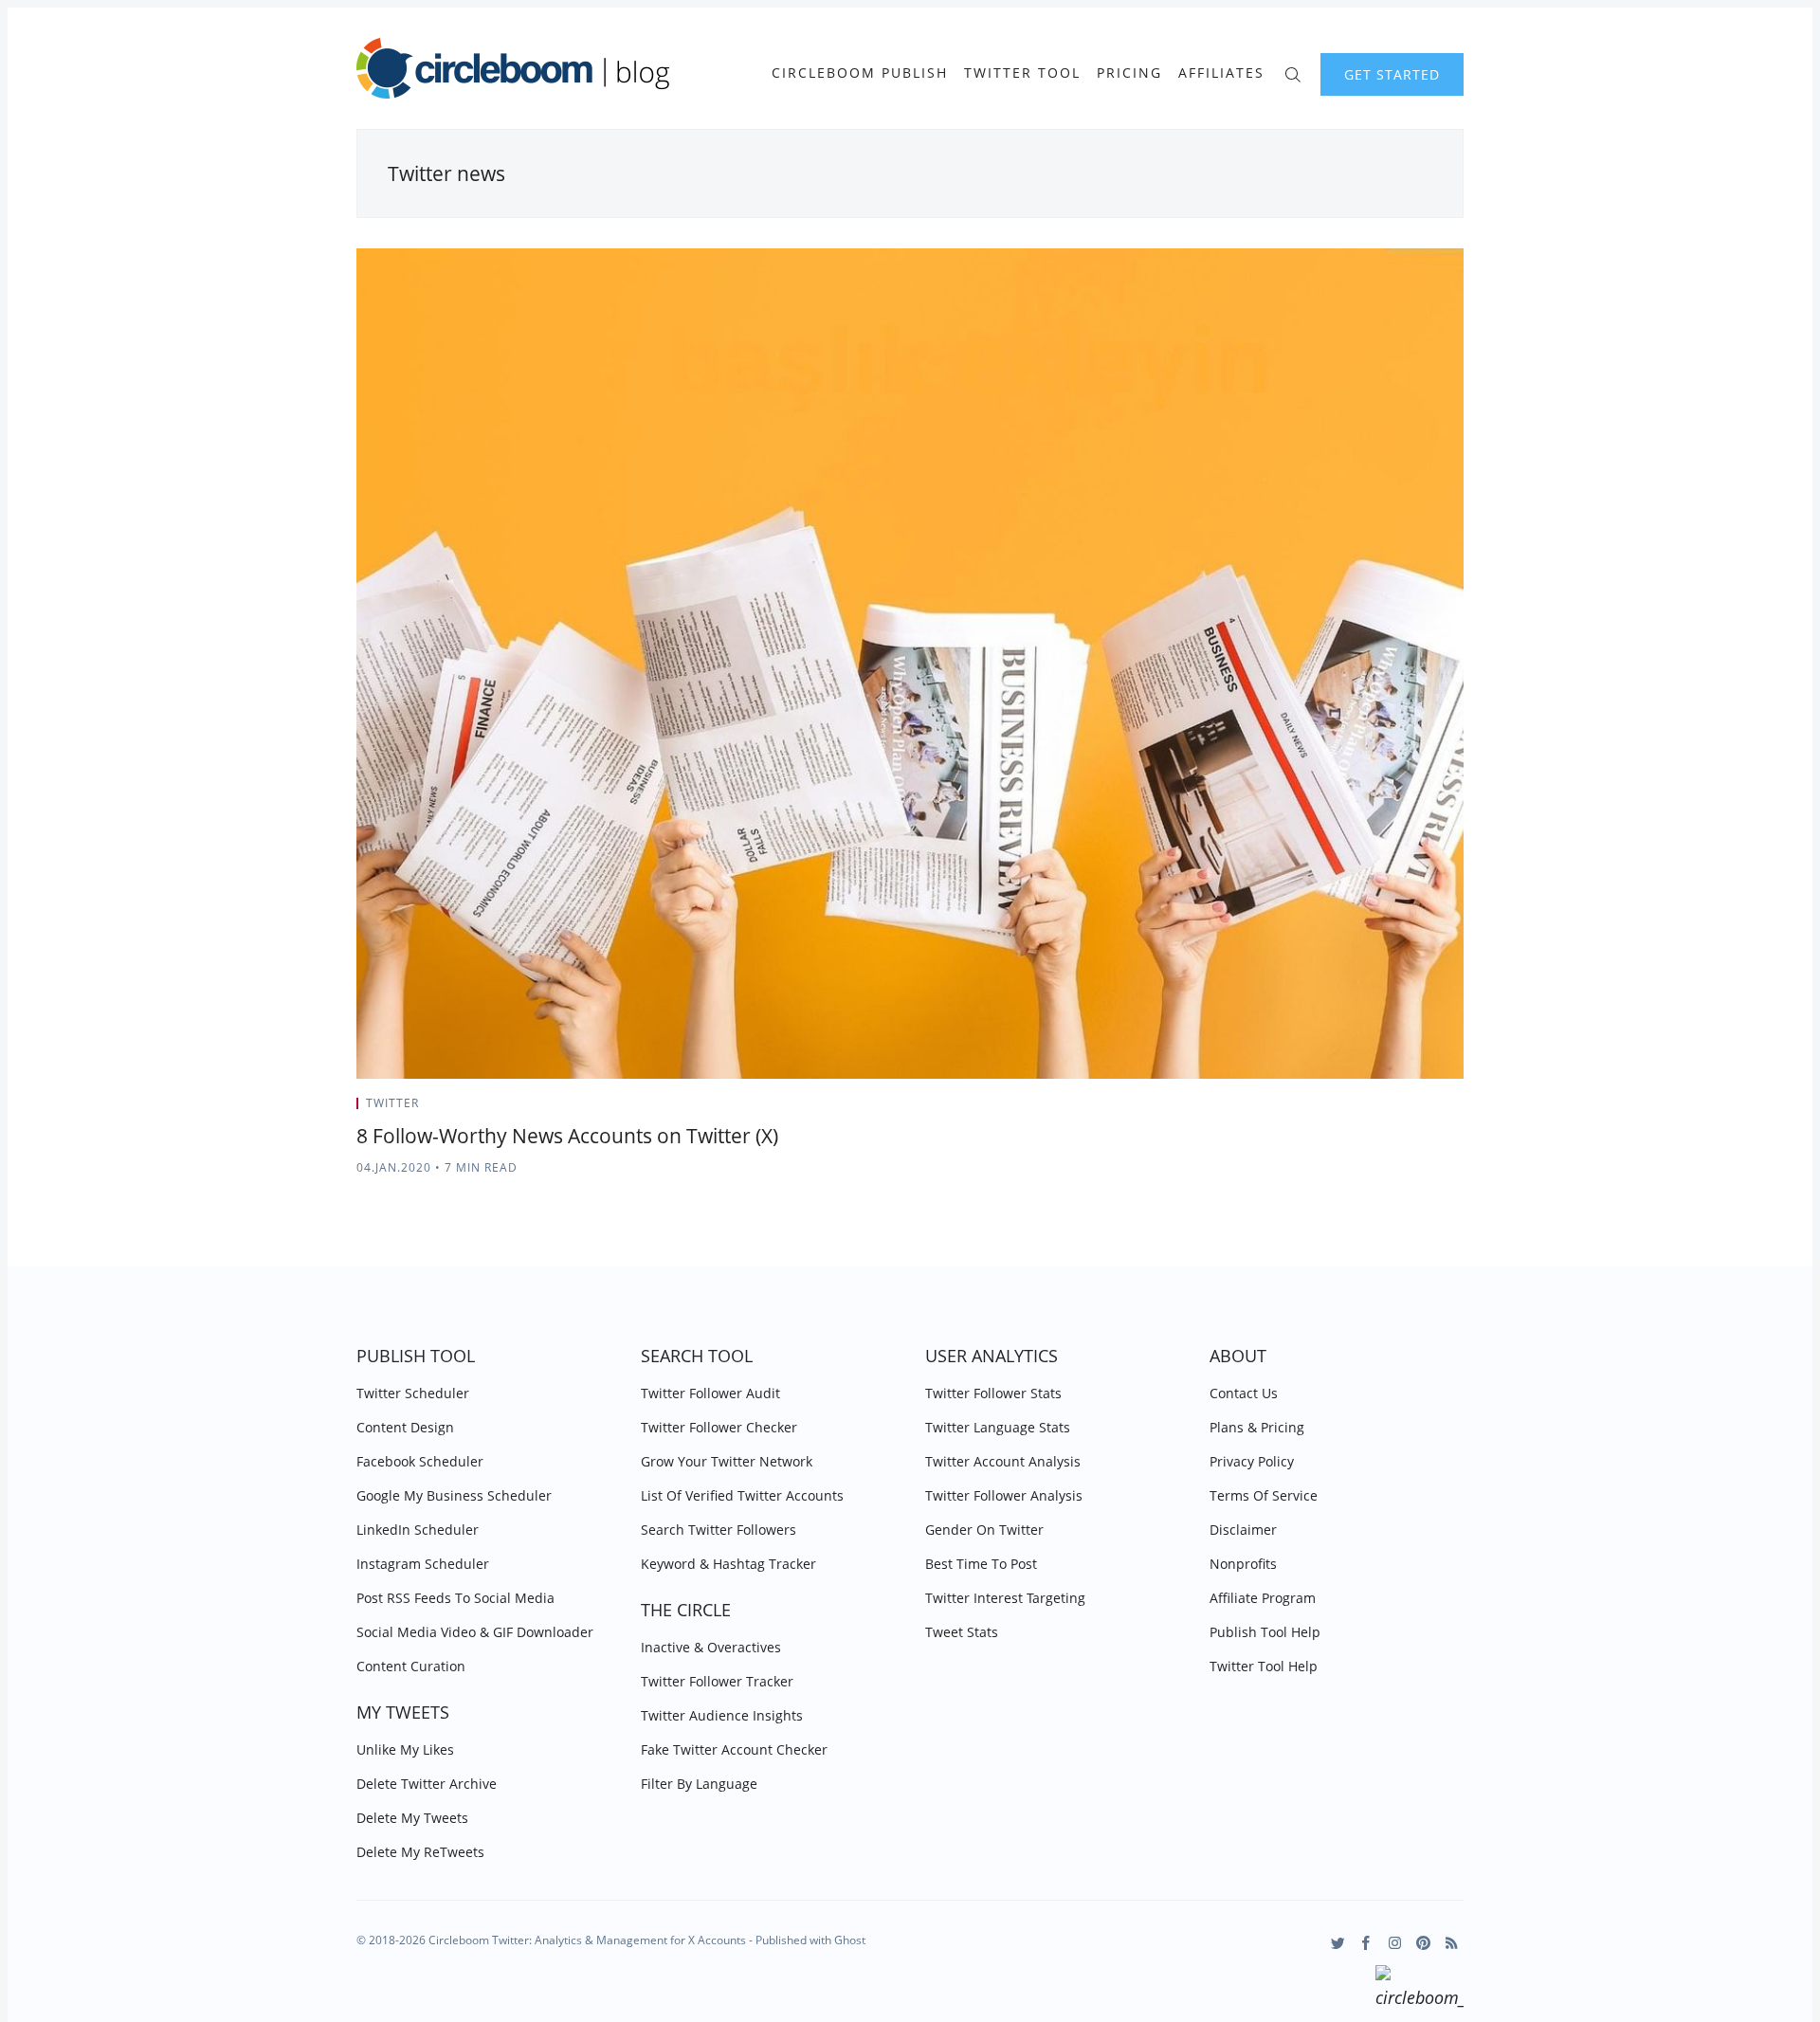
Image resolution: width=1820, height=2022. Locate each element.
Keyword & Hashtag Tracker (728, 1564)
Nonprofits (1243, 1564)
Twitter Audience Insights (722, 1715)
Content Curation (411, 1666)
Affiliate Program (1263, 1598)
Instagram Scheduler (423, 1564)
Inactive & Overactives (711, 1647)
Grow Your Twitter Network (727, 1461)
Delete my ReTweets (420, 1852)
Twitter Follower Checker (719, 1427)
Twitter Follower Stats (993, 1393)
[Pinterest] (1423, 1943)
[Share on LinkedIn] (1437, 1109)
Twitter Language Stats (998, 1427)
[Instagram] (1395, 1943)
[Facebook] (1366, 1943)
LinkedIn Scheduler (418, 1530)
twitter (392, 1103)
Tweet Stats (962, 1632)
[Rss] (1452, 1943)
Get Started (1392, 74)
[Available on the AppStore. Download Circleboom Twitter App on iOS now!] (1420, 1990)
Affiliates (1221, 73)
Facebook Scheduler (420, 1461)
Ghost (850, 1940)
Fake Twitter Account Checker (734, 1749)
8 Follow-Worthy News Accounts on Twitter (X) (567, 1136)
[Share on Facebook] (1413, 1109)
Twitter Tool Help (1264, 1666)
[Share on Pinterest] (1458, 1109)
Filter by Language (699, 1784)
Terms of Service (1264, 1495)
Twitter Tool (1022, 73)
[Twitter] (1338, 1943)
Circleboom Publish (860, 73)
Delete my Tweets (412, 1818)
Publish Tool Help (1265, 1632)
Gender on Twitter (984, 1530)
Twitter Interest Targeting (1005, 1598)
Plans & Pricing (1257, 1427)
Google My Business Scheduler (454, 1495)
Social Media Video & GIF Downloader (475, 1632)
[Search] (1292, 73)
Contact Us (1244, 1393)
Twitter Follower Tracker (717, 1681)
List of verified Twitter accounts (742, 1495)
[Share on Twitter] (1389, 1109)
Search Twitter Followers (719, 1530)
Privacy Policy (1252, 1461)
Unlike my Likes (405, 1749)
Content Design (405, 1427)
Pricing (1129, 73)
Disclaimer (1243, 1530)
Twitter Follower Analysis (1004, 1495)
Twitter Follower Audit (710, 1393)
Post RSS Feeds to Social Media (455, 1598)
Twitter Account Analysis (1003, 1461)
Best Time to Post (981, 1564)
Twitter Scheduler (413, 1393)
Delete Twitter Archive (427, 1784)
